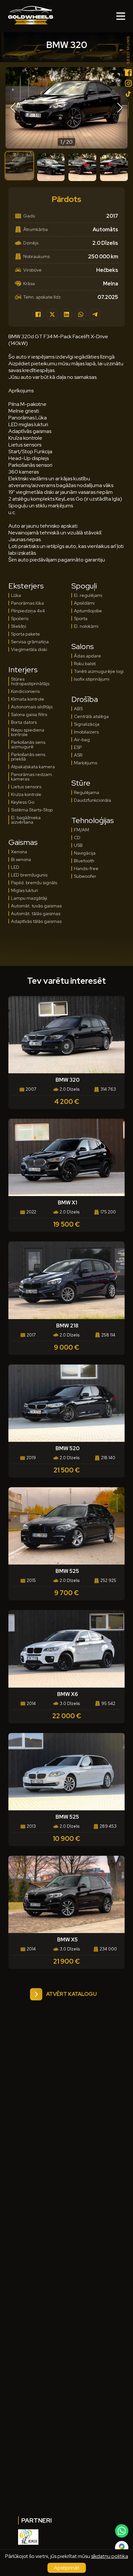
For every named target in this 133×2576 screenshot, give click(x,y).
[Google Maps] (122, 2547)
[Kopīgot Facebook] (38, 314)
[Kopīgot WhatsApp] (81, 314)
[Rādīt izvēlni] (121, 16)
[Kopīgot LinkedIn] (66, 314)
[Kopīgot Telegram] (95, 314)
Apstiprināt (67, 2568)
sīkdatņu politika (110, 2556)
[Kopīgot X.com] (52, 314)
